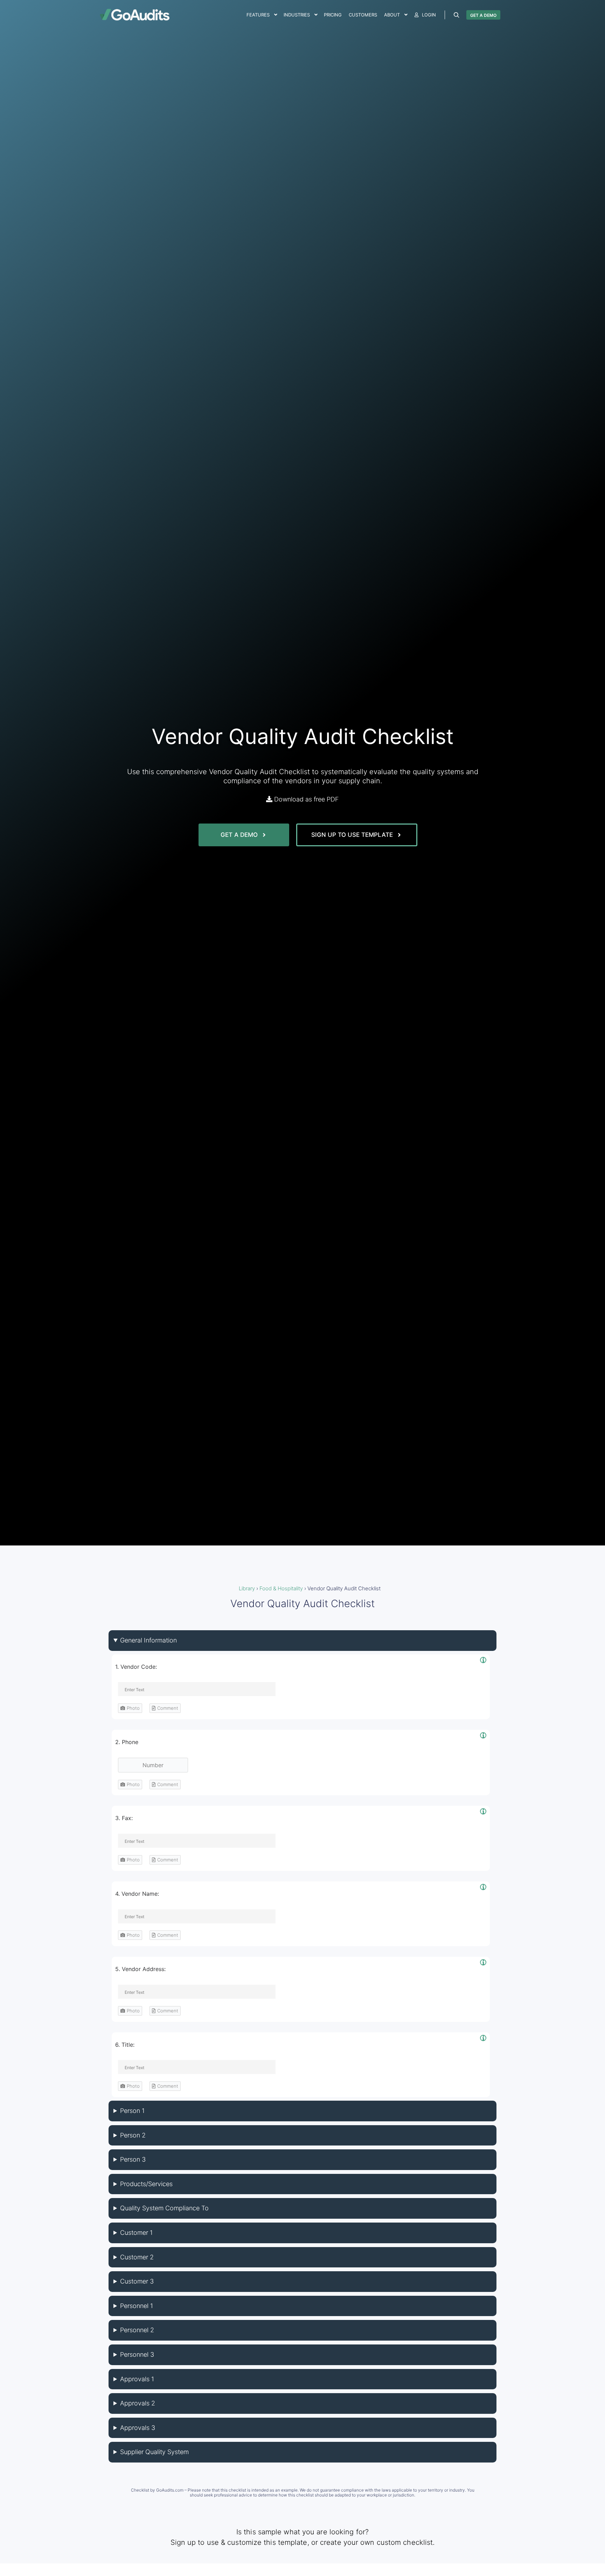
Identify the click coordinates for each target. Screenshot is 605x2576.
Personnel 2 (137, 2330)
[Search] (457, 15)
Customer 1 (136, 2233)
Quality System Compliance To (164, 2208)
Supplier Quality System (154, 2452)
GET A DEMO (483, 15)
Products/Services (146, 2184)
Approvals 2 (138, 2403)
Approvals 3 (138, 2428)
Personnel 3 (137, 2354)
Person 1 (132, 2111)
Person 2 (133, 2135)
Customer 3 (137, 2281)
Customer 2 (137, 2257)
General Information (148, 1640)
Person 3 (133, 2159)
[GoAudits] (134, 15)
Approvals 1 (137, 2379)
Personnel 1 (137, 2306)
